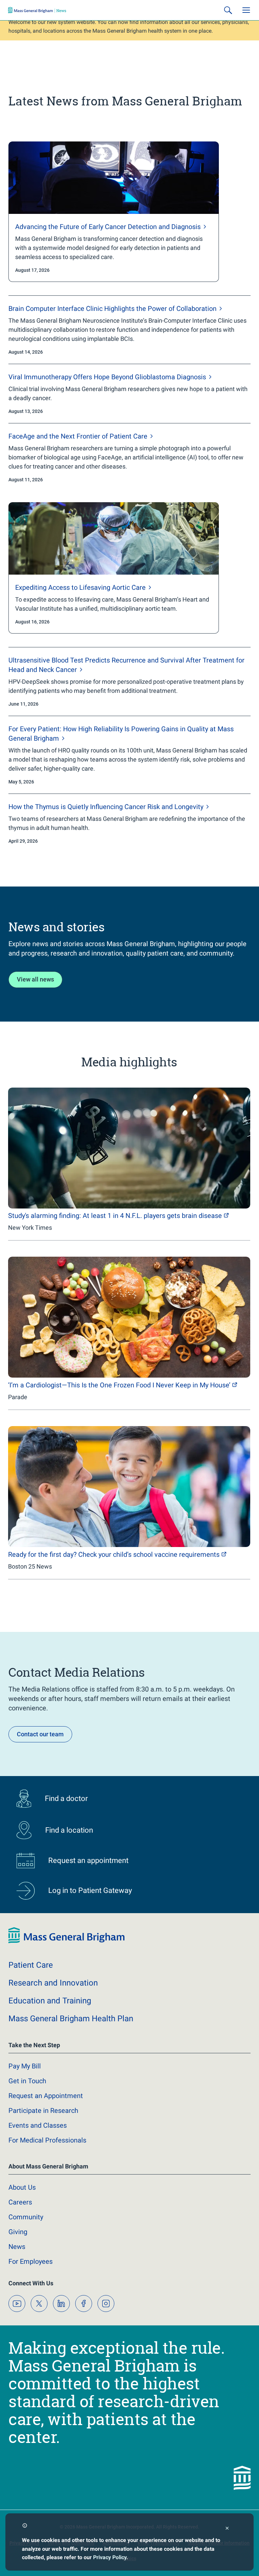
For (31, 2261)
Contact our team (40, 1734)
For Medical (47, 2140)
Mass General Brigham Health (71, 2019)
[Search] (228, 10)
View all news (35, 979)
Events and (38, 2125)
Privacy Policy (110, 2557)
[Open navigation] (246, 10)
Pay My (25, 2066)
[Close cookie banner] (227, 2529)
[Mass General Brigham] (37, 10)
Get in (27, 2081)
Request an (46, 2096)
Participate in (43, 2111)
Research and (53, 1983)
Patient (31, 1965)
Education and (50, 2001)
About (22, 2187)
